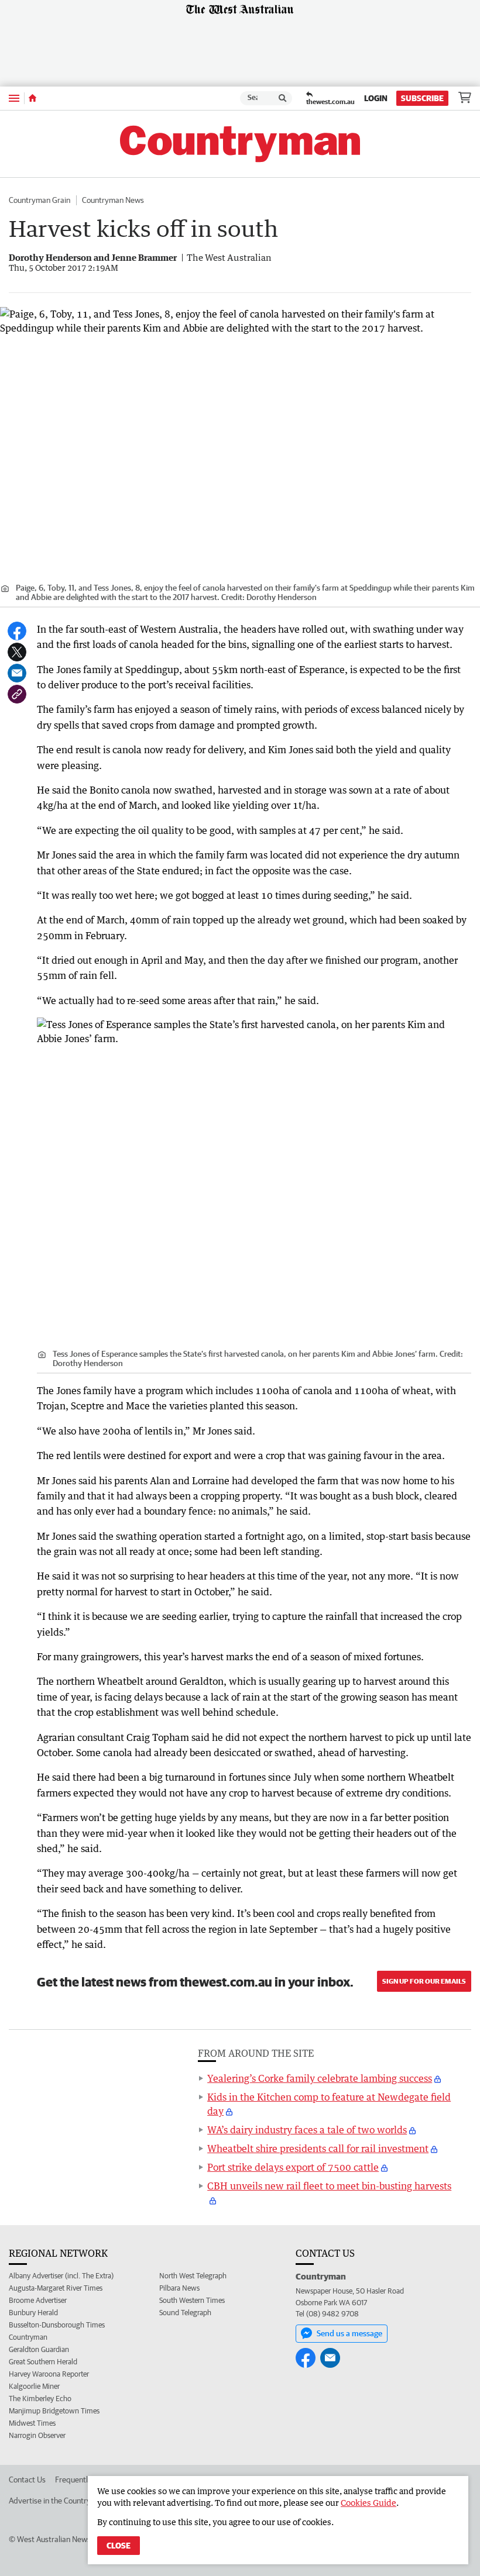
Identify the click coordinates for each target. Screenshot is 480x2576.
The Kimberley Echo (40, 2399)
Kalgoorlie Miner (34, 2386)
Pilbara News (179, 2288)
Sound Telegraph (185, 2313)
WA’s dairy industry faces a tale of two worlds (307, 2130)
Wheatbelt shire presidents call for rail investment (318, 2149)
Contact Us (27, 2480)
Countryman (28, 2337)
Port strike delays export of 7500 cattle (293, 2167)
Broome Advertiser (38, 2300)
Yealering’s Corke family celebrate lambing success (320, 2078)
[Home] (32, 98)
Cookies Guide (368, 2503)
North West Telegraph (193, 2276)
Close (119, 2546)
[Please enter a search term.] (283, 98)
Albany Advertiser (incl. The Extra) (61, 2276)
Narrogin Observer (37, 2435)
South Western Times (192, 2300)
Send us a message (349, 2333)
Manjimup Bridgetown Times (54, 2411)
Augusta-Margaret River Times (56, 2288)
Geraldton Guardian (39, 2349)
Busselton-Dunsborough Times (57, 2325)
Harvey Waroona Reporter (49, 2374)
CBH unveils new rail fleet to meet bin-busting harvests (329, 2186)
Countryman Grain (40, 200)
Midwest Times (32, 2423)
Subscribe (422, 98)
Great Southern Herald (43, 2362)
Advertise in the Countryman (57, 2501)
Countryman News (113, 200)
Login (376, 98)
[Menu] (14, 98)
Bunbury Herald (33, 2313)
